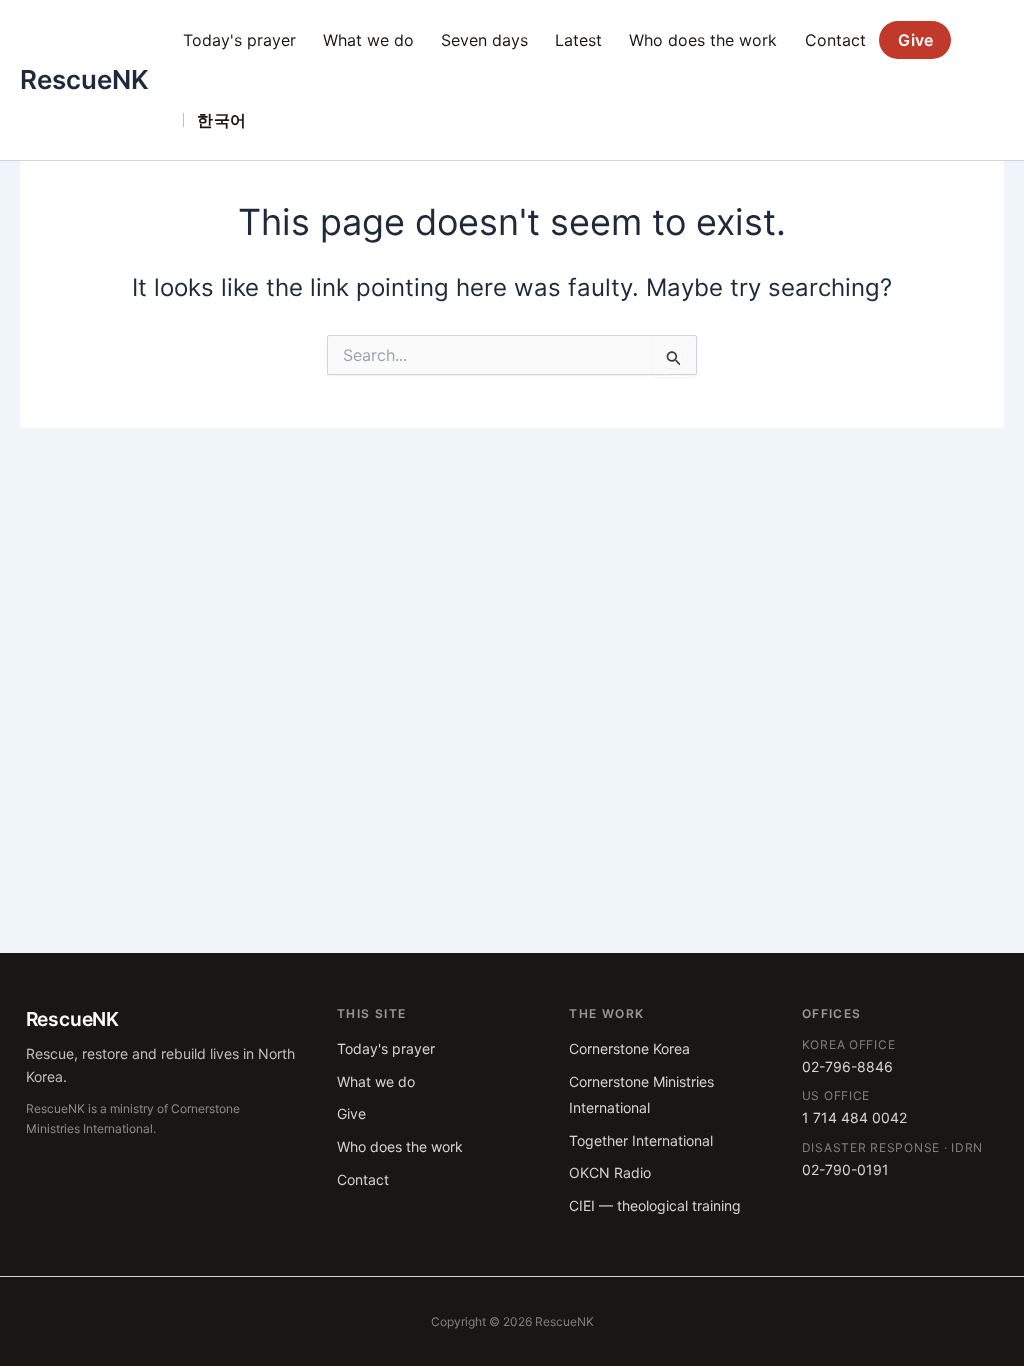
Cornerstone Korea (629, 1048)
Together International (641, 1140)
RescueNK (84, 79)
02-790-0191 (845, 1169)
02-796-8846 (847, 1066)
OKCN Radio (610, 1172)
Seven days (484, 40)
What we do (368, 40)
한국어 (221, 120)
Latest (578, 40)
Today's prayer (239, 40)
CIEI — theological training (655, 1205)
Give (915, 40)
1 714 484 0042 (854, 1117)
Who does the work (703, 40)
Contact (835, 40)
